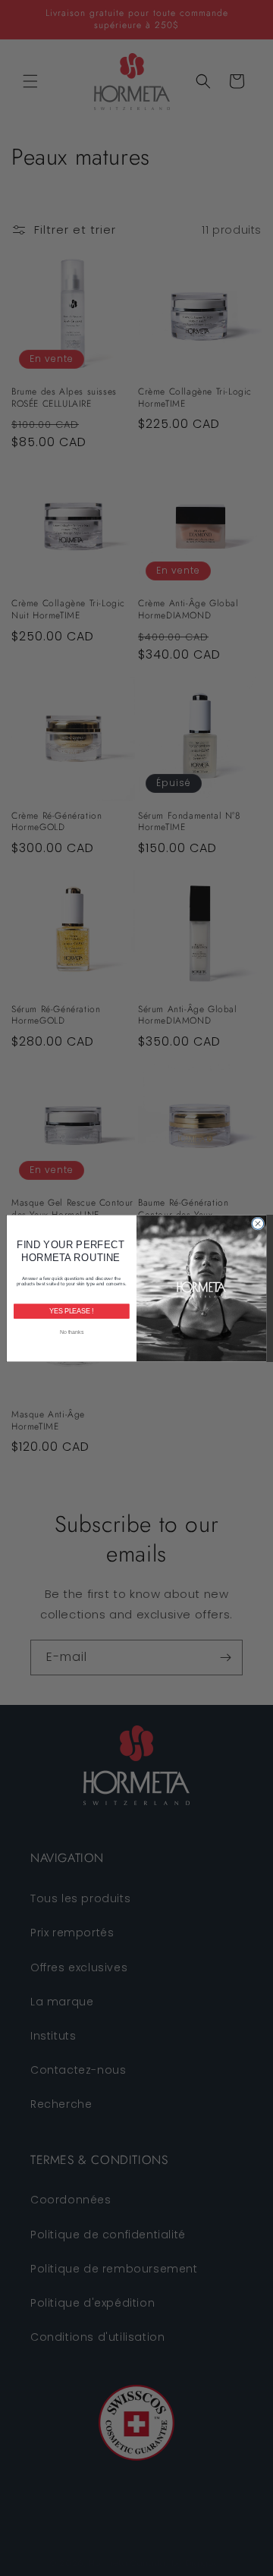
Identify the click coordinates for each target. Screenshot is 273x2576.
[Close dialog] (257, 1223)
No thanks (72, 1331)
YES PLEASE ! (71, 1311)
